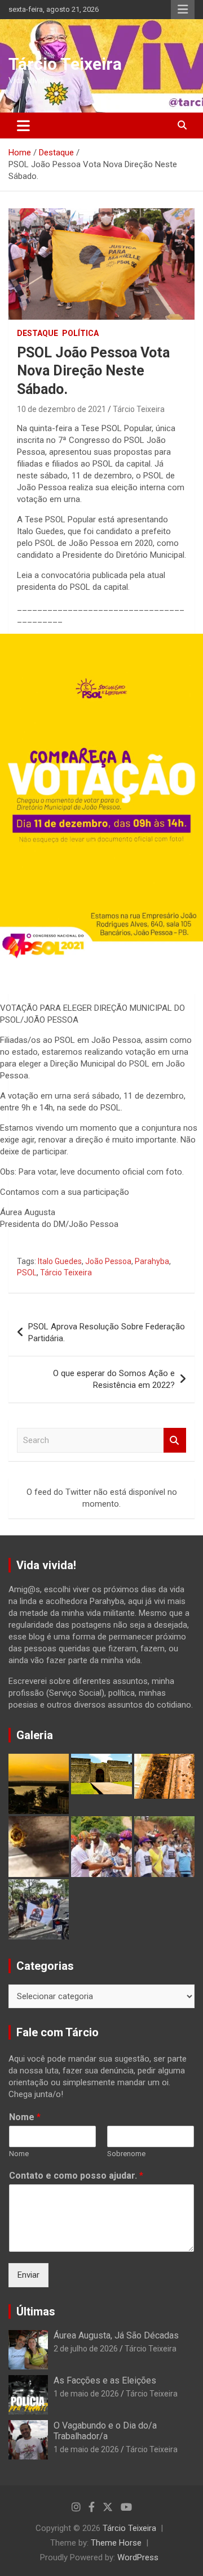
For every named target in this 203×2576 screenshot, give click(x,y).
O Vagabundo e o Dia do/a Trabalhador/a (105, 2431)
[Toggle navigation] (23, 126)
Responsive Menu (183, 10)
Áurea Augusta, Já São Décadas (116, 2335)
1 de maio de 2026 (86, 2394)
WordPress (138, 2557)
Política (80, 333)
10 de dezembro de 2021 (61, 409)
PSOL (27, 1273)
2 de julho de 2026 (86, 2349)
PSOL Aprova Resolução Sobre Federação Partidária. (107, 1332)
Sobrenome (126, 2154)
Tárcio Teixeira (65, 64)
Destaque (37, 333)
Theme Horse (116, 2543)
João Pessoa (108, 1261)
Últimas (36, 2311)
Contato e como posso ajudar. (76, 2176)
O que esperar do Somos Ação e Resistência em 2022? (114, 1379)
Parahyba (152, 1261)
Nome (25, 2117)
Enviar (28, 2275)
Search (175, 1441)
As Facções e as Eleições (105, 2380)
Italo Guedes (60, 1261)
